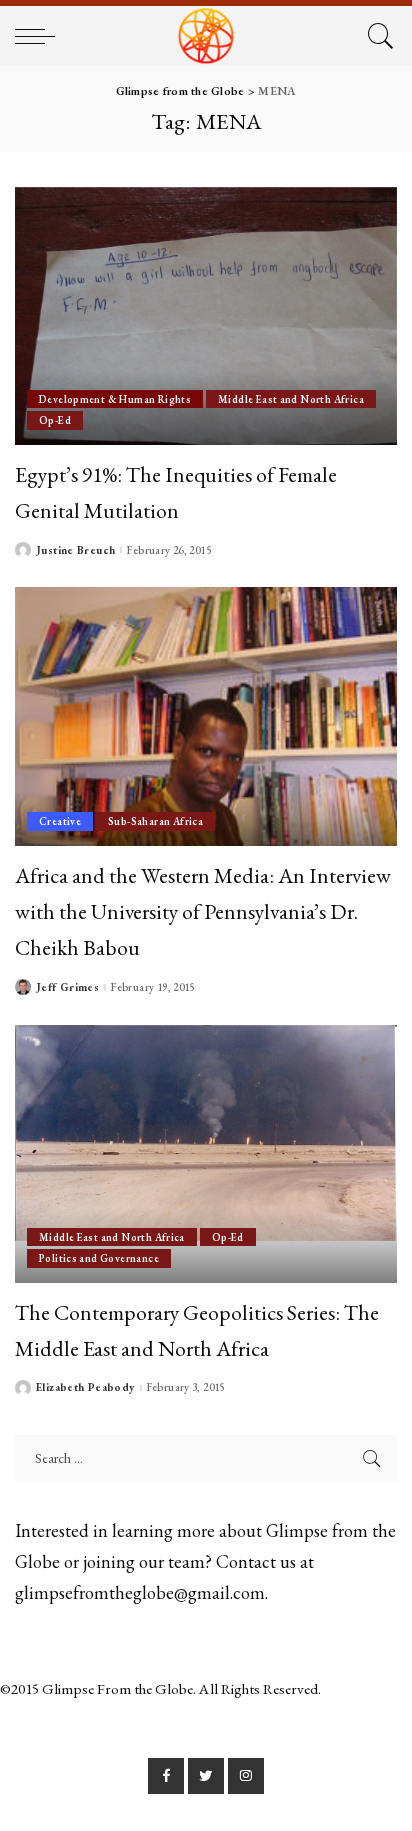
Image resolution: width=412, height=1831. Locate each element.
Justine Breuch (75, 550)
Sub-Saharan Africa (155, 821)
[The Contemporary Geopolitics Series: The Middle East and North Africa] (206, 1154)
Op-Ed (55, 420)
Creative (60, 821)
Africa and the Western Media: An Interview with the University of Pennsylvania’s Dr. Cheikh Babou (203, 911)
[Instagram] (246, 1776)
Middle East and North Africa (291, 399)
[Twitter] (206, 1776)
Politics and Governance (99, 1258)
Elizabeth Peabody (85, 1387)
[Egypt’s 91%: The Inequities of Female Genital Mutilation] (206, 316)
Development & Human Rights (115, 399)
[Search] (377, 36)
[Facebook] (166, 1776)
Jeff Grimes (67, 987)
